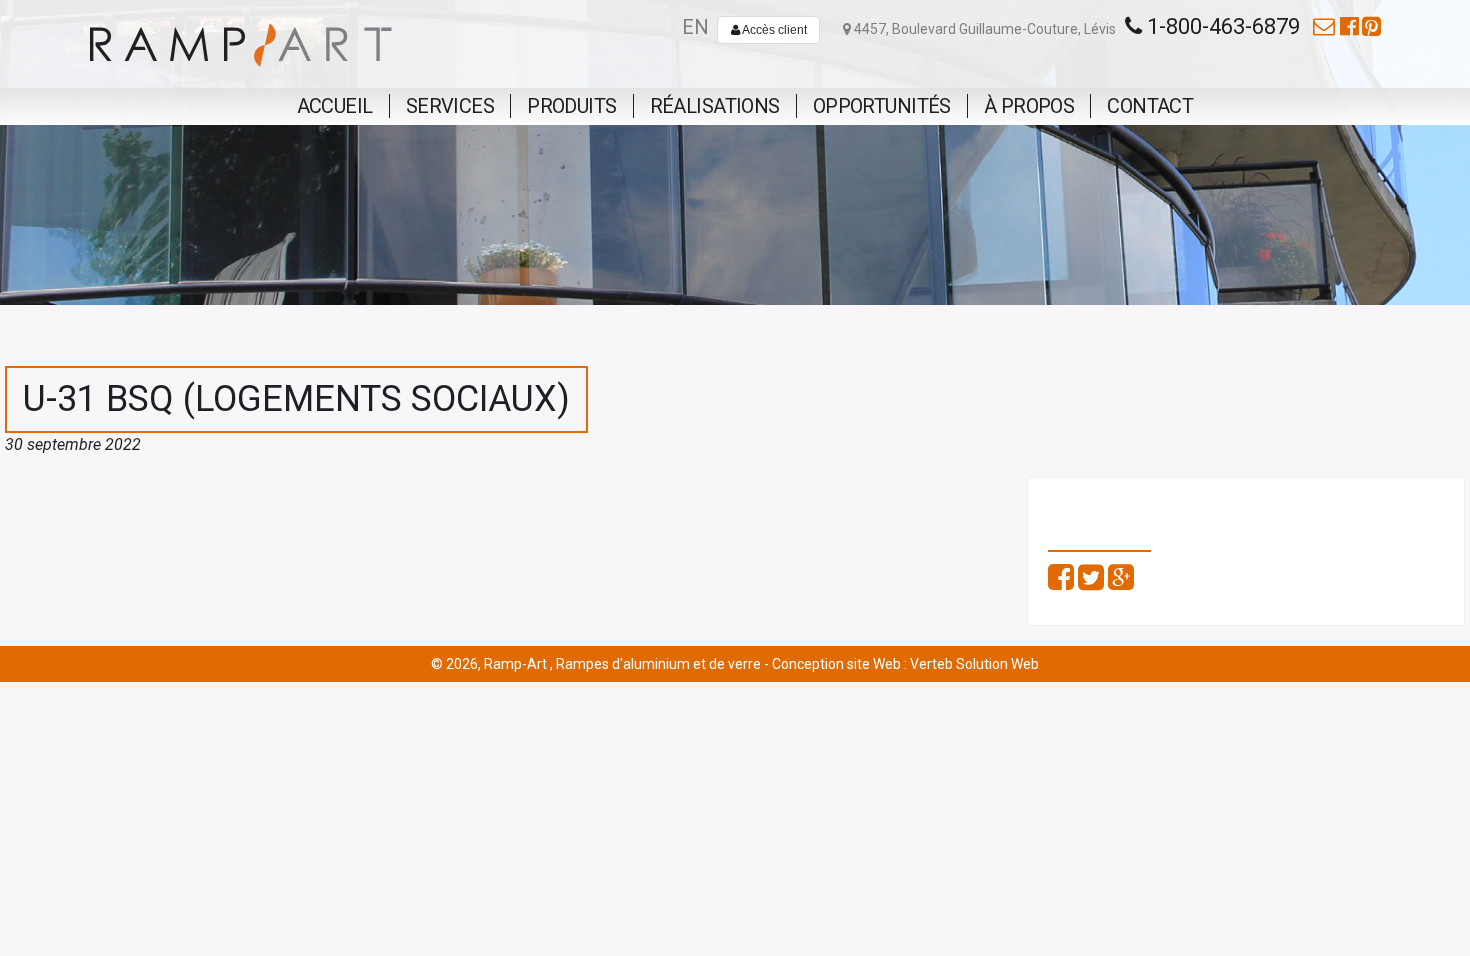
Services (450, 106)
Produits (571, 106)
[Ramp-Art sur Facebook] (1349, 26)
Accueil (335, 106)
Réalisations (715, 106)
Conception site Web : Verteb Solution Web (905, 664)
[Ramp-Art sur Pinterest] (1371, 26)
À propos (1029, 106)
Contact (1150, 106)
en (695, 27)
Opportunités (882, 106)
